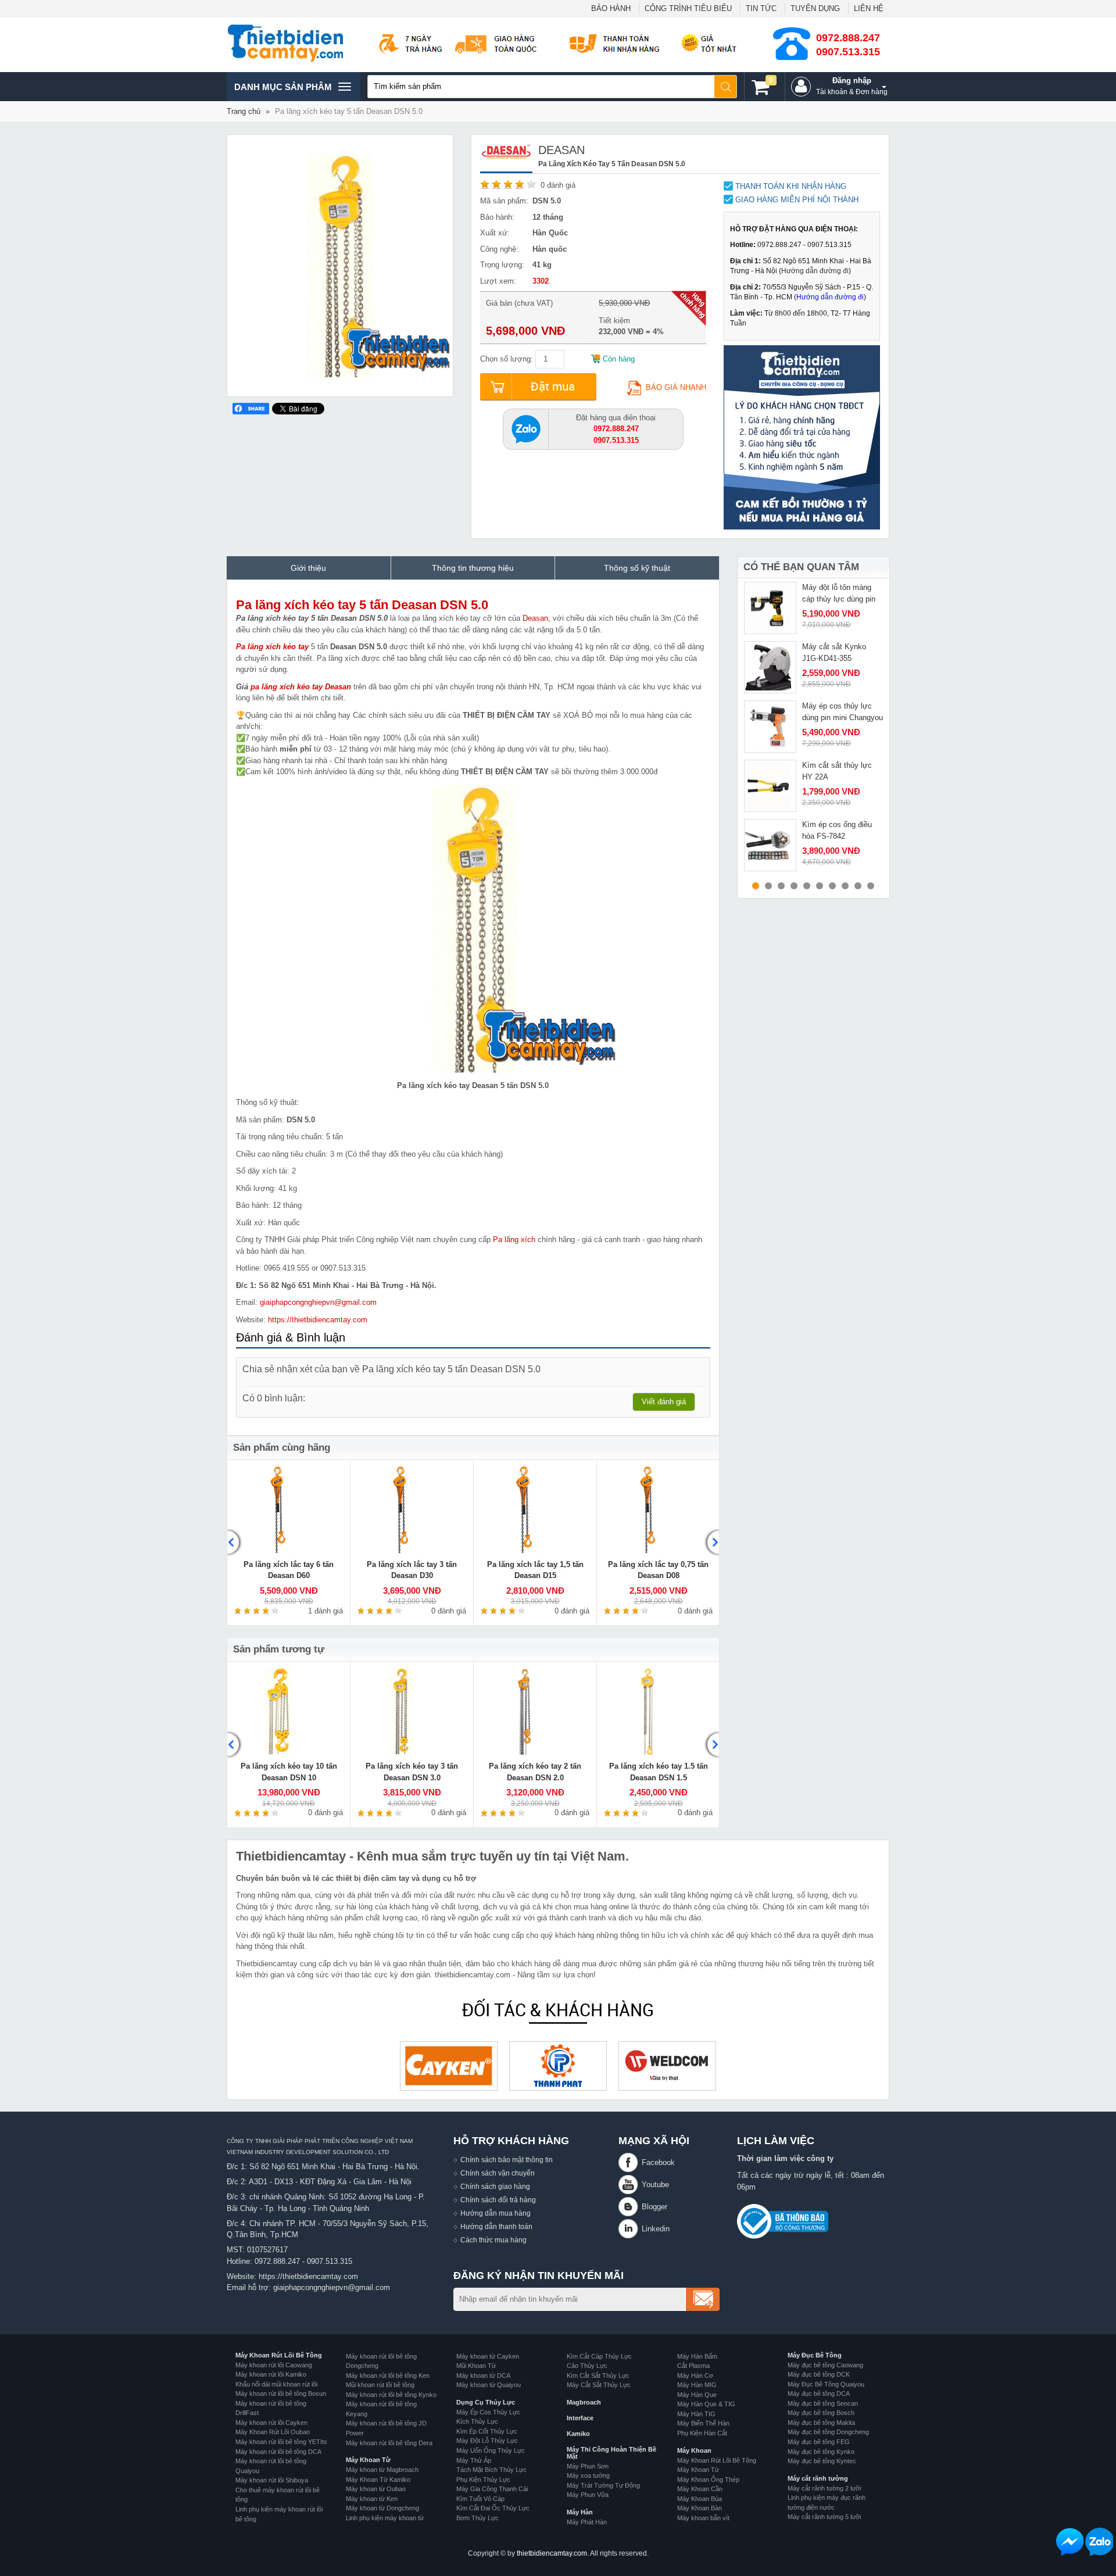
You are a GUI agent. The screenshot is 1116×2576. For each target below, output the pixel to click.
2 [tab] (768, 886)
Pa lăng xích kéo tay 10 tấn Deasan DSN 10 (289, 1772)
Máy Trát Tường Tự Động (603, 2485)
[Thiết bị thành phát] (558, 2066)
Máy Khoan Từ (368, 2460)
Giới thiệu (308, 568)
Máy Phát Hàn (587, 2522)
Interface (580, 2418)
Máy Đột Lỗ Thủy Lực (487, 2441)
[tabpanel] (813, 608)
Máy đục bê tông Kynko (821, 2452)
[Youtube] (630, 2185)
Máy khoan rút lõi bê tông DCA (278, 2452)
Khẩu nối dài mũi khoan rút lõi (276, 2384)
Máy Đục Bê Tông (815, 2355)
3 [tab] (781, 886)
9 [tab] (858, 886)
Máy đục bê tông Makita (821, 2423)
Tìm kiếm (726, 87)
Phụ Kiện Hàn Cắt (702, 2433)
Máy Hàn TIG (696, 2414)
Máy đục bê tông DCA (819, 2393)
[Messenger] (1070, 2542)
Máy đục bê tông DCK (819, 2374)
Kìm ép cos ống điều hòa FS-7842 (837, 830)
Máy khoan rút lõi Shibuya (272, 2480)
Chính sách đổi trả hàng (498, 2200)
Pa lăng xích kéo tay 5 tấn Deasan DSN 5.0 (362, 605)
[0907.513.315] (526, 428)
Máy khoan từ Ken (372, 2499)
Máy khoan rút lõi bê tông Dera (389, 2443)
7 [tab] (832, 886)
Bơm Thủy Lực (477, 2518)
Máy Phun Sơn (588, 2466)
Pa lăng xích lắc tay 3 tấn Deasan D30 (412, 1570)
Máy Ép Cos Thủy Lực (488, 2412)
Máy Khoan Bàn (700, 2508)
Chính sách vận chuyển (498, 2173)
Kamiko (578, 2434)
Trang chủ (244, 111)
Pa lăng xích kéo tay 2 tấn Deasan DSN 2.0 (535, 1772)
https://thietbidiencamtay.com (318, 1320)
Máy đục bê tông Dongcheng (828, 2432)
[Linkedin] (630, 2229)
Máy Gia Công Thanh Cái (492, 2489)
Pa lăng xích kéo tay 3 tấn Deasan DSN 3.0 (412, 1772)
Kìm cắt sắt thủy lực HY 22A (837, 771)
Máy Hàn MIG (697, 2385)
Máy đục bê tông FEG (819, 2442)
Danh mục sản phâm (283, 91)
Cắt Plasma (693, 2366)
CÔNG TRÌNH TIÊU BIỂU (688, 8)
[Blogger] (630, 2207)
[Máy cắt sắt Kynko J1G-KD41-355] (770, 667)
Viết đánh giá (664, 1402)
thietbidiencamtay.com (552, 2553)
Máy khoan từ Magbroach (382, 2470)
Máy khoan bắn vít (703, 2518)
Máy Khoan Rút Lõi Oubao (273, 2432)
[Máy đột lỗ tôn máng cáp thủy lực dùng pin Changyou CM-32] (770, 608)
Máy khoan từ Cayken (488, 2356)
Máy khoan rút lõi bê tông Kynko (391, 2395)
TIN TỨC (761, 8)
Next (711, 1543)
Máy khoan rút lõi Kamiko (271, 2374)
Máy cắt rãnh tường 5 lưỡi (824, 2517)
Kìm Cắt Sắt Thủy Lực (598, 2375)
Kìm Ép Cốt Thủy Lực (487, 2431)
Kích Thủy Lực (477, 2421)
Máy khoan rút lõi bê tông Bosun (281, 2393)
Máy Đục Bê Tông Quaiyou (826, 2384)
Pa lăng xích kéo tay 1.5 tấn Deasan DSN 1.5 (659, 1772)
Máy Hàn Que (697, 2395)
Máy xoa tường (588, 2475)
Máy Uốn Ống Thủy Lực (491, 2450)
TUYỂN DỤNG (815, 8)
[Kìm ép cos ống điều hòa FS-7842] (770, 845)
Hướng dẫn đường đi (815, 271)
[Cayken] (449, 2066)
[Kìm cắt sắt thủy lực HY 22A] (770, 786)
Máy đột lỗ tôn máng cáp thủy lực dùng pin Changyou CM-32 (839, 599)
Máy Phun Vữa (588, 2495)
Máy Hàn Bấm (697, 2356)
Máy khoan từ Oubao (376, 2489)
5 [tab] (807, 886)
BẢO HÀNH (611, 8)
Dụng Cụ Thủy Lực (486, 2402)
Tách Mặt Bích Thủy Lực (491, 2470)
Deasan (535, 618)
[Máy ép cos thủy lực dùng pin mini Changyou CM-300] (770, 727)
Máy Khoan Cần (700, 2489)
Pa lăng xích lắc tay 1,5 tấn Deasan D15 (535, 1570)
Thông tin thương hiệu (473, 568)
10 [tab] (871, 886)
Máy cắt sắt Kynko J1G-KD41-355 (834, 652)
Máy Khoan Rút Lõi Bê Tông (279, 2355)
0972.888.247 (848, 38)
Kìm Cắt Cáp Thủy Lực (599, 2356)
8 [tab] (845, 886)
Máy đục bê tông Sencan (823, 2403)
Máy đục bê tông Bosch (821, 2413)
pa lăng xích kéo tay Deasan (301, 687)
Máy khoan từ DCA (483, 2375)
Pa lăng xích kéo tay (272, 647)
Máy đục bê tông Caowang (825, 2365)
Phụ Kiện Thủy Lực (483, 2480)
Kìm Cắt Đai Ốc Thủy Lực (493, 2508)
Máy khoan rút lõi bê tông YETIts (281, 2442)
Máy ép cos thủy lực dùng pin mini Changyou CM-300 (843, 717)
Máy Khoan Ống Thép (708, 2480)
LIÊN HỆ (869, 8)
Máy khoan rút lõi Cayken (271, 2423)
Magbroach (584, 2402)
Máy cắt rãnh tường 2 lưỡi (824, 2488)
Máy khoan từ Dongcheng (382, 2508)
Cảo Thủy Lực (587, 2366)
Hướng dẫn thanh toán (496, 2226)
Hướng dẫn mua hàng (496, 2213)
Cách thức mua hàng (493, 2240)
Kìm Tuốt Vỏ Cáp (480, 2499)
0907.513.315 (848, 52)
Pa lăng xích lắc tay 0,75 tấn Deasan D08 (658, 1570)
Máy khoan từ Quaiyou (489, 2385)
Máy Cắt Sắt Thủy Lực (599, 2385)
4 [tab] (794, 886)
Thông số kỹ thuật (637, 568)
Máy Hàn (580, 2512)
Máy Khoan (694, 2450)
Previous (235, 1543)
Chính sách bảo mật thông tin (507, 2160)
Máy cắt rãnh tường (818, 2478)
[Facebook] (630, 2162)
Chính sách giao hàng (495, 2186)
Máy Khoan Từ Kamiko (378, 2480)
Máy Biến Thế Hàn (703, 2423)
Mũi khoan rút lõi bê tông (380, 2385)
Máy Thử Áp (474, 2460)
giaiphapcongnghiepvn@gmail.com (318, 1302)
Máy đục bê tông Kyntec (822, 2461)
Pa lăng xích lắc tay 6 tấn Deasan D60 (289, 1570)
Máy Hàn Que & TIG (706, 2404)
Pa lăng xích (514, 1239)
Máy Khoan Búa (700, 2499)
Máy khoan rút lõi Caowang (274, 2365)
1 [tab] (756, 886)
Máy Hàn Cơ (695, 2375)
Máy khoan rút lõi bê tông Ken (388, 2375)
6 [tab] (820, 886)
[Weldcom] (667, 2066)
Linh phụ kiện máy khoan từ (385, 2518)
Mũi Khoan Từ (476, 2366)
